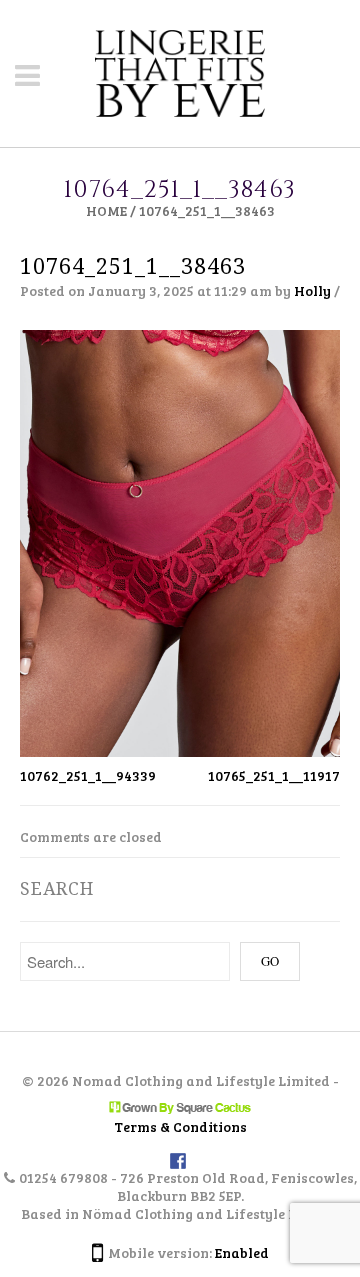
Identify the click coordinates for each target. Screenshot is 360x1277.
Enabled (242, 1252)
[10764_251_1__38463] (180, 541)
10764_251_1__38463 (133, 266)
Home (106, 210)
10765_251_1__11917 (274, 775)
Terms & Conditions (180, 1126)
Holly (312, 290)
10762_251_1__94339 (88, 775)
